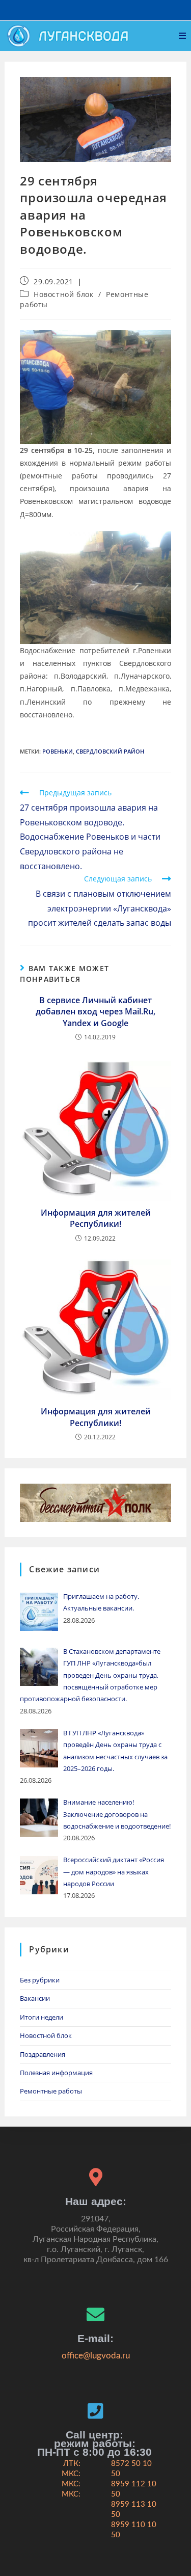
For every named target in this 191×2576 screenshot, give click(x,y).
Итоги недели (42, 2017)
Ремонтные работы (51, 2091)
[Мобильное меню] (183, 36)
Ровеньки (58, 751)
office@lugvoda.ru (96, 2356)
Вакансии (35, 1998)
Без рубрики (40, 1980)
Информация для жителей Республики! (96, 1218)
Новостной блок (63, 294)
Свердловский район (110, 751)
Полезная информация (56, 2073)
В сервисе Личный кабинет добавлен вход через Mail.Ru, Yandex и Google (95, 1012)
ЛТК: (72, 2464)
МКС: (71, 2474)
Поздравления (43, 2054)
